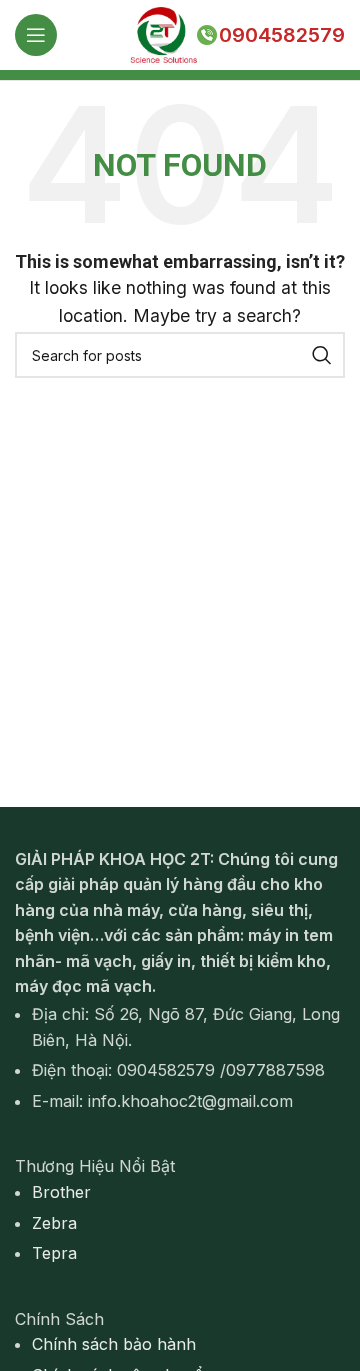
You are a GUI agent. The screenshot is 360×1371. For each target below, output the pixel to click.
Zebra (54, 1223)
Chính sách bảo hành (114, 1344)
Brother (61, 1192)
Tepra (54, 1253)
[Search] (322, 355)
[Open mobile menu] (36, 35)
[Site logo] (163, 33)
